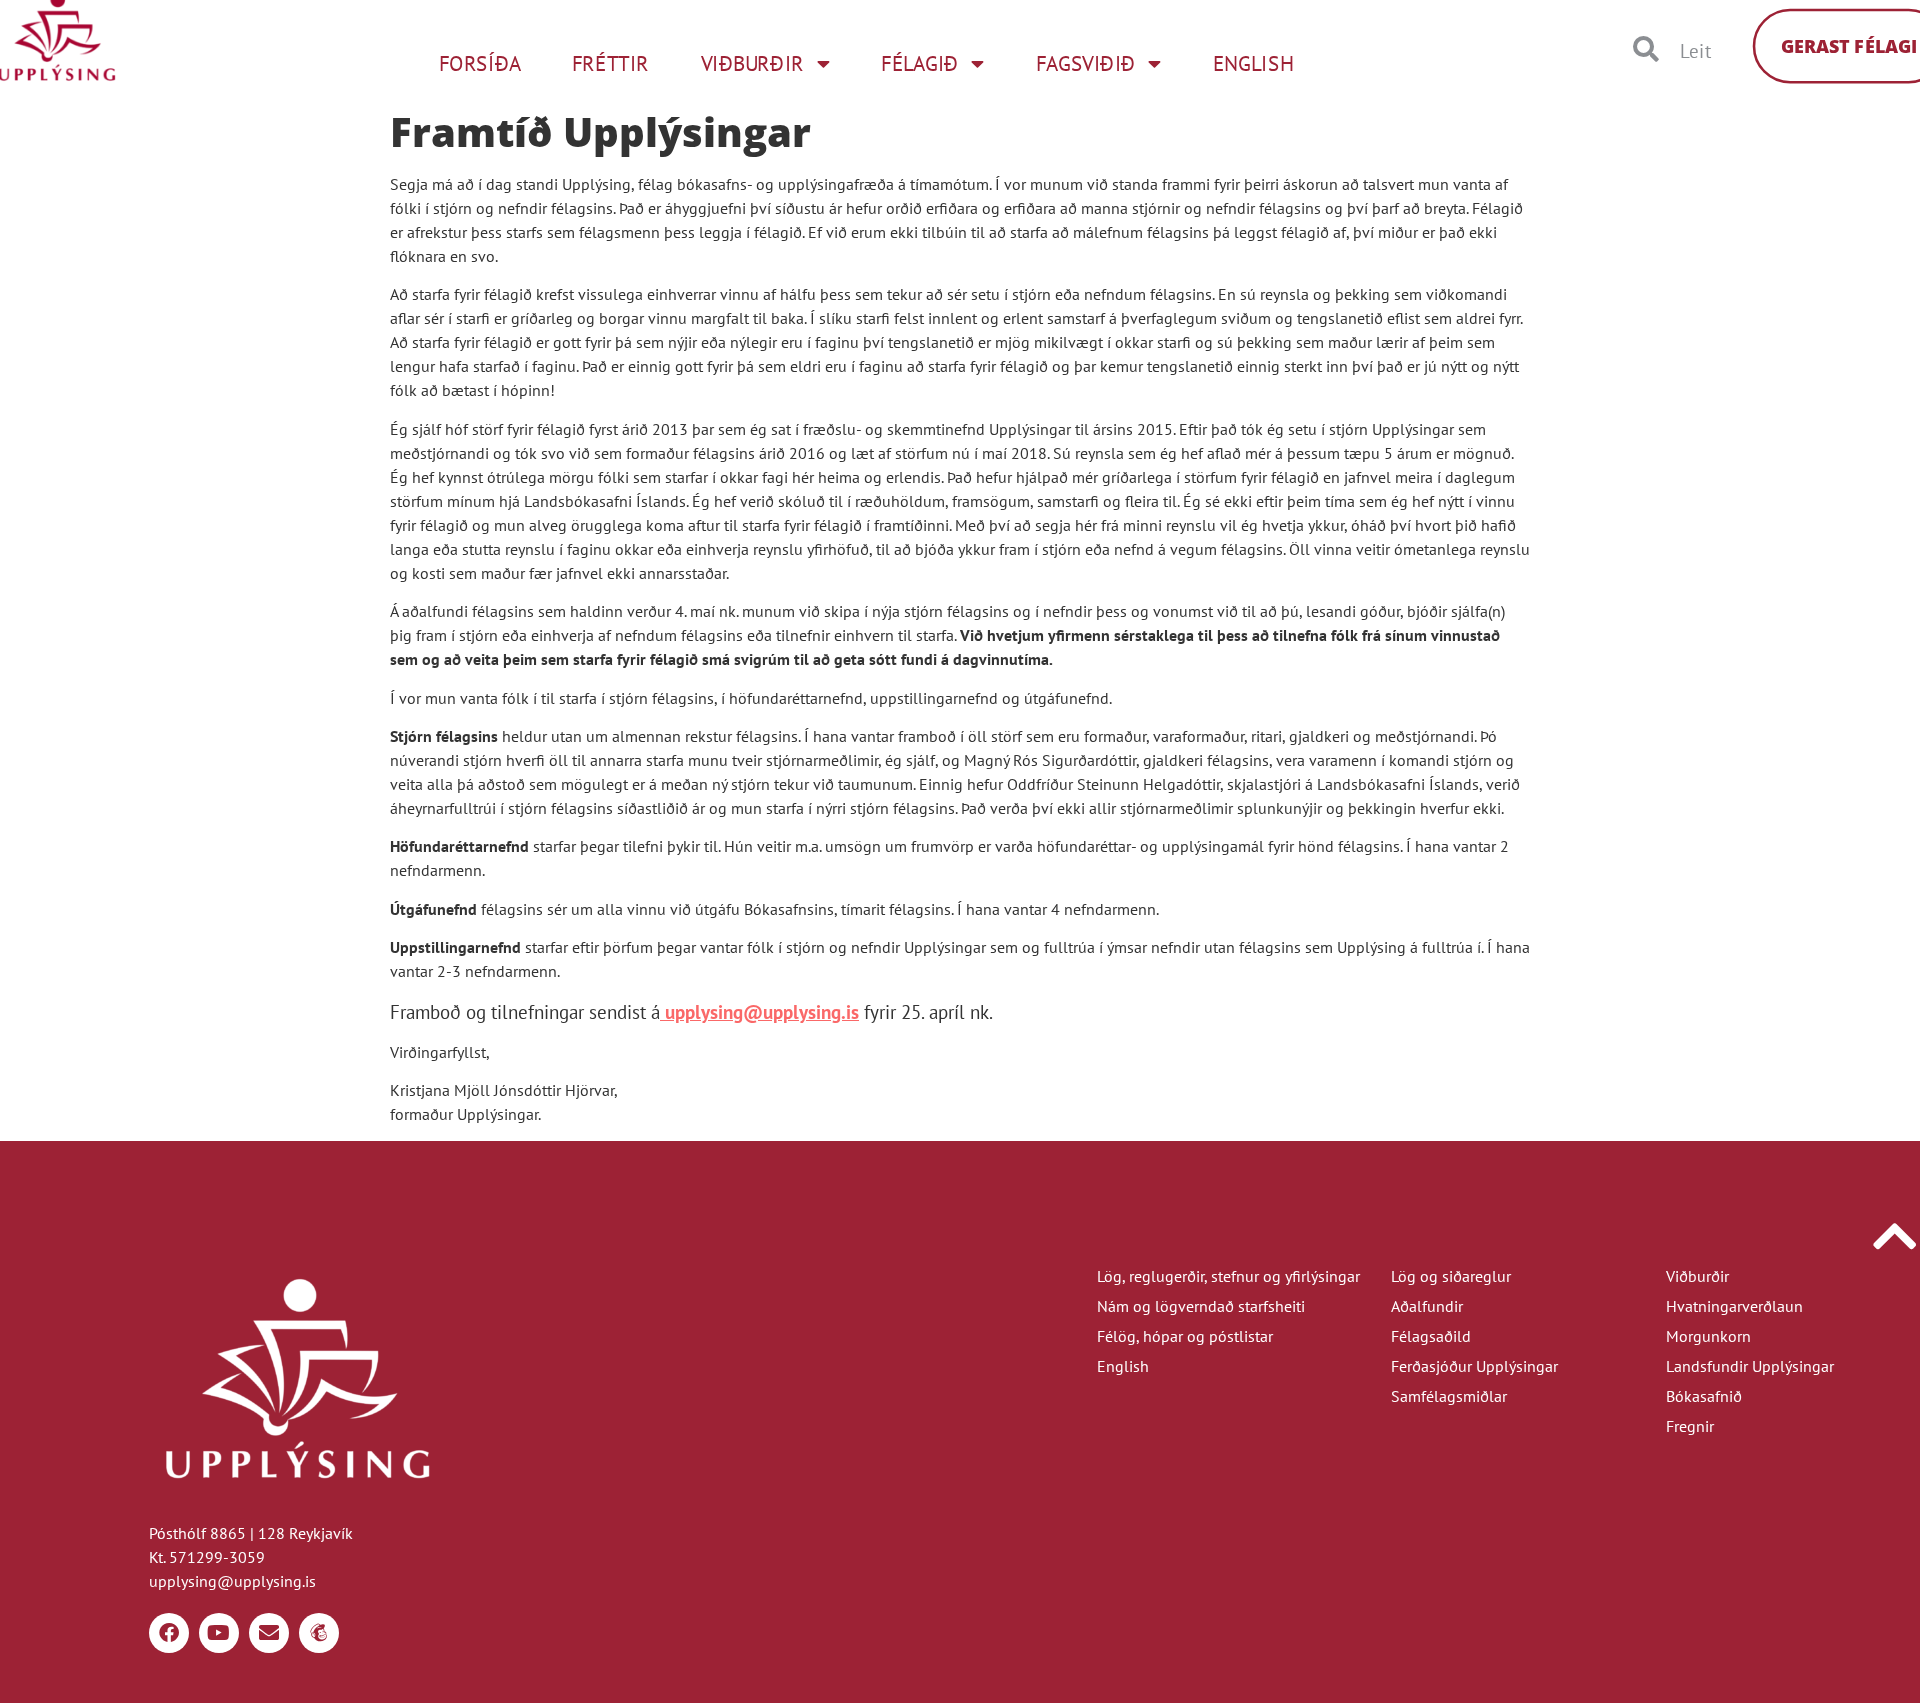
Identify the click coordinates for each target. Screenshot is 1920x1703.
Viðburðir (1697, 1276)
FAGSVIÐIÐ (1085, 63)
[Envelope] (269, 1633)
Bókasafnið (1704, 1396)
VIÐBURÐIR (752, 63)
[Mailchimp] (319, 1633)
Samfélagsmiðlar (1449, 1396)
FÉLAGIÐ (919, 63)
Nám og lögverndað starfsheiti (1201, 1306)
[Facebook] (169, 1633)
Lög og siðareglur (1451, 1276)
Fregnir (1690, 1426)
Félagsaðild (1431, 1336)
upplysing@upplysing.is (762, 1012)
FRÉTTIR (610, 63)
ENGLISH (1253, 63)
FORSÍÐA (479, 63)
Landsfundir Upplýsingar (1750, 1366)
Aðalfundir (1427, 1306)
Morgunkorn (1708, 1336)
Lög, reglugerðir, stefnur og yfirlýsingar (1228, 1276)
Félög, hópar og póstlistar (1185, 1336)
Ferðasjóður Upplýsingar (1474, 1366)
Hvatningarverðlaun (1734, 1306)
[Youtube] (219, 1633)
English (1123, 1366)
